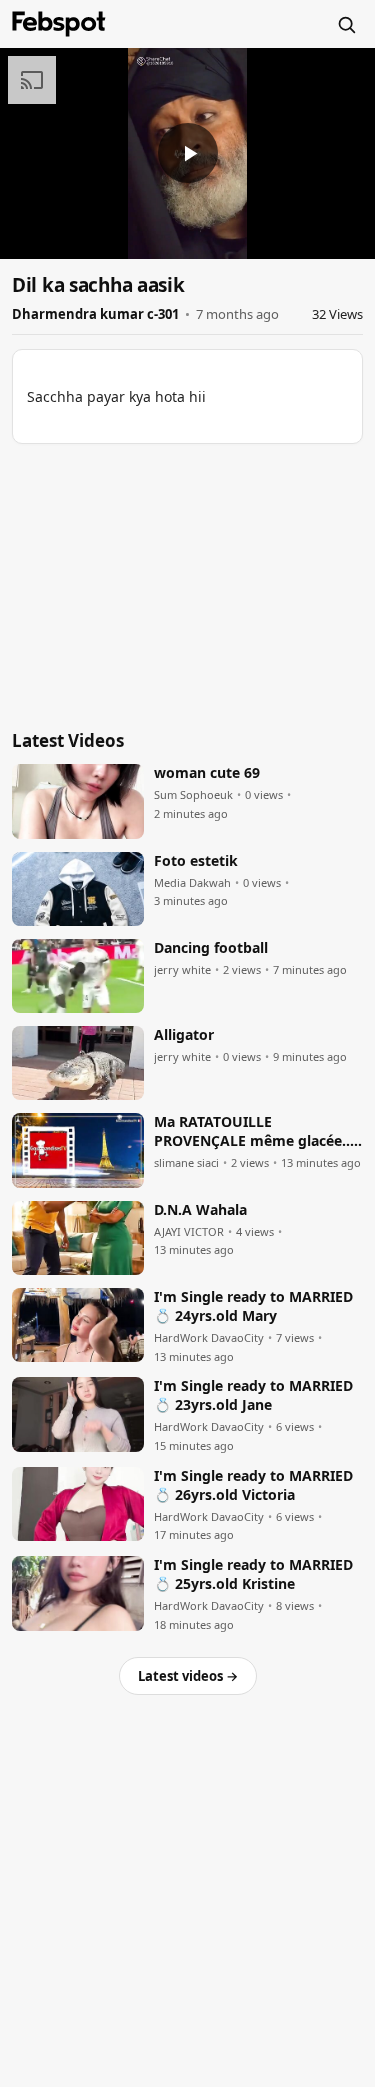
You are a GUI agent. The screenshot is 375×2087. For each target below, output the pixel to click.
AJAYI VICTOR (189, 1232)
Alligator (184, 1035)
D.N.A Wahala (200, 1210)
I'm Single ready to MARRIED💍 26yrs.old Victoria (253, 1485)
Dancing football (211, 948)
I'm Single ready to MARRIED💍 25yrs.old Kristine (253, 1574)
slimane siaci (186, 1163)
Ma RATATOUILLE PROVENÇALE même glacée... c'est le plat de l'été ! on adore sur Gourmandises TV (257, 1132)
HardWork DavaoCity (209, 1338)
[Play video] (188, 153)
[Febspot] (59, 24)
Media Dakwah (192, 883)
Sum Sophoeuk (193, 795)
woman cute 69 (207, 773)
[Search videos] (346, 24)
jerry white (182, 970)
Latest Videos (68, 740)
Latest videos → (188, 1676)
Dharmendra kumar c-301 (95, 314)
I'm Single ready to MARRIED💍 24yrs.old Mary (253, 1306)
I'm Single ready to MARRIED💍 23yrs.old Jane (253, 1395)
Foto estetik (196, 861)
